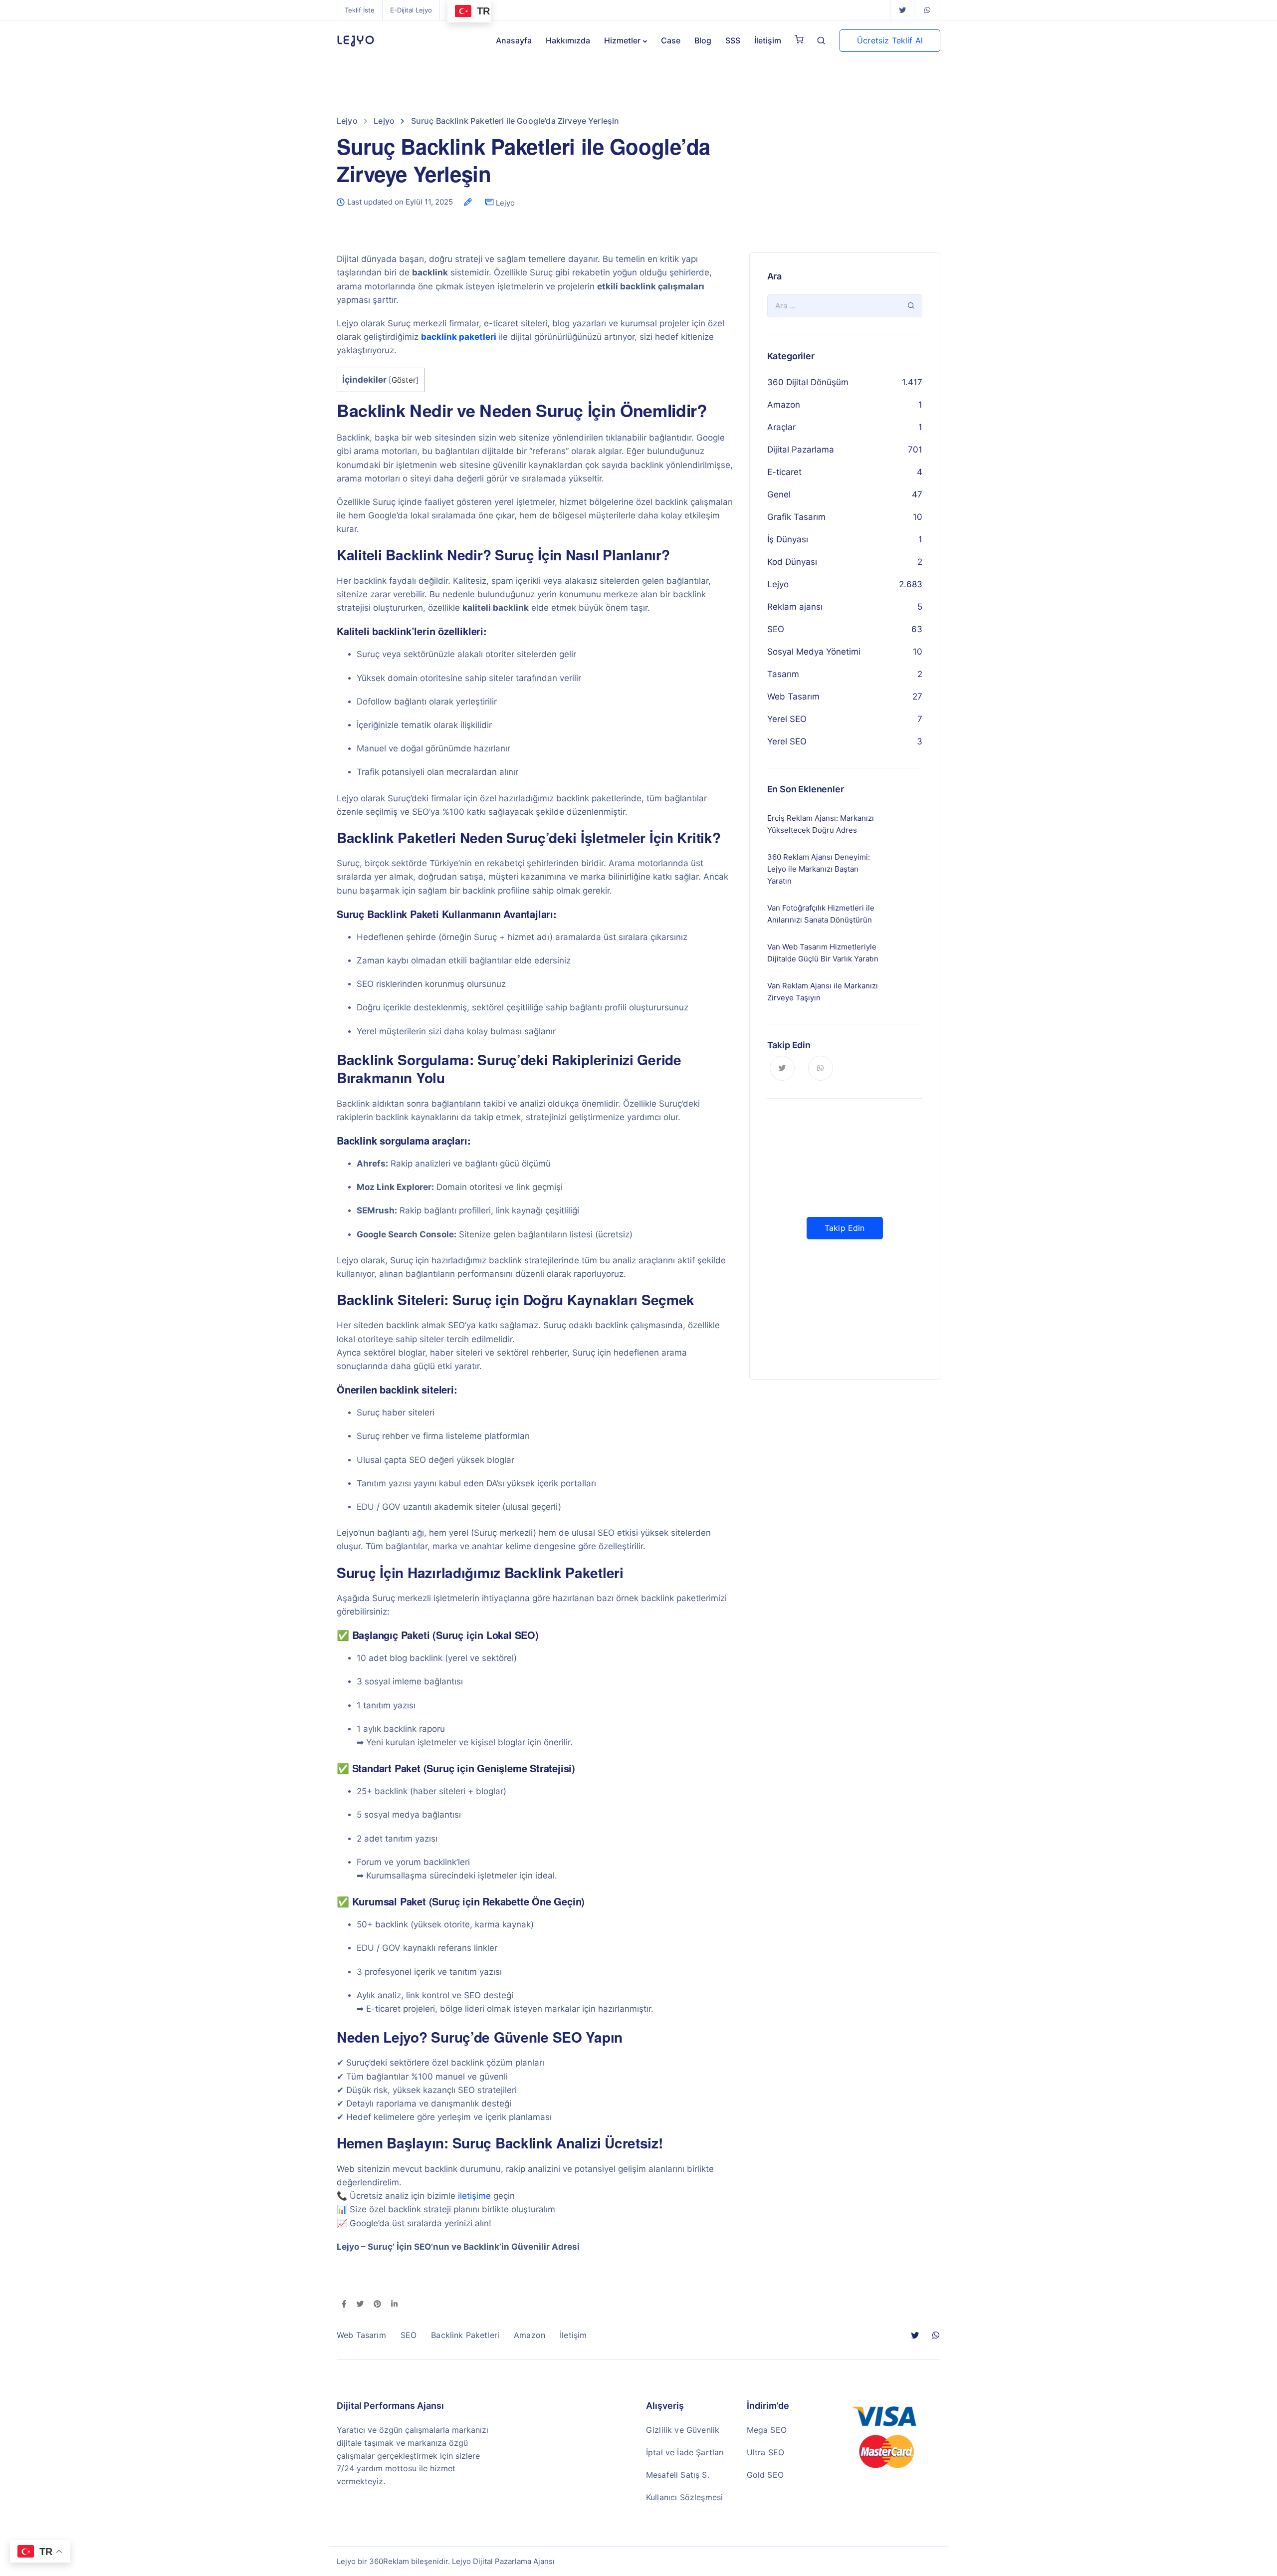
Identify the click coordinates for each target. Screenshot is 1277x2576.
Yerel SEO (787, 719)
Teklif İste (360, 10)
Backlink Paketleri (465, 2335)
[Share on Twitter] (360, 2305)
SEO (776, 629)
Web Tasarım (793, 697)
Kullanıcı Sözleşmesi (684, 2497)
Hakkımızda (568, 40)
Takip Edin (845, 1228)
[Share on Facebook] (344, 2305)
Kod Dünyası (792, 562)
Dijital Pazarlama (801, 450)
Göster (404, 380)
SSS (733, 40)
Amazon (784, 405)
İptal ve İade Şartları (685, 2452)
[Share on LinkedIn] (394, 2305)
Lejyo (505, 203)
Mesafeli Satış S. (678, 2475)
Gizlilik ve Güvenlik (683, 2430)
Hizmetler (622, 40)
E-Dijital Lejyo (411, 10)
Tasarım (783, 674)
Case (671, 40)
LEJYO (356, 40)
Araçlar (781, 427)
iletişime (474, 2196)
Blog (703, 40)
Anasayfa (514, 40)
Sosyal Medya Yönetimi (814, 652)
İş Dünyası (788, 539)
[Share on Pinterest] (377, 2305)
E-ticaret (784, 472)
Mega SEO (767, 2430)
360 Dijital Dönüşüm (808, 382)
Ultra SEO (765, 2452)
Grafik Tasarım (796, 517)
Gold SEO (765, 2475)
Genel (779, 494)
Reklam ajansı (795, 607)
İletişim (768, 40)
